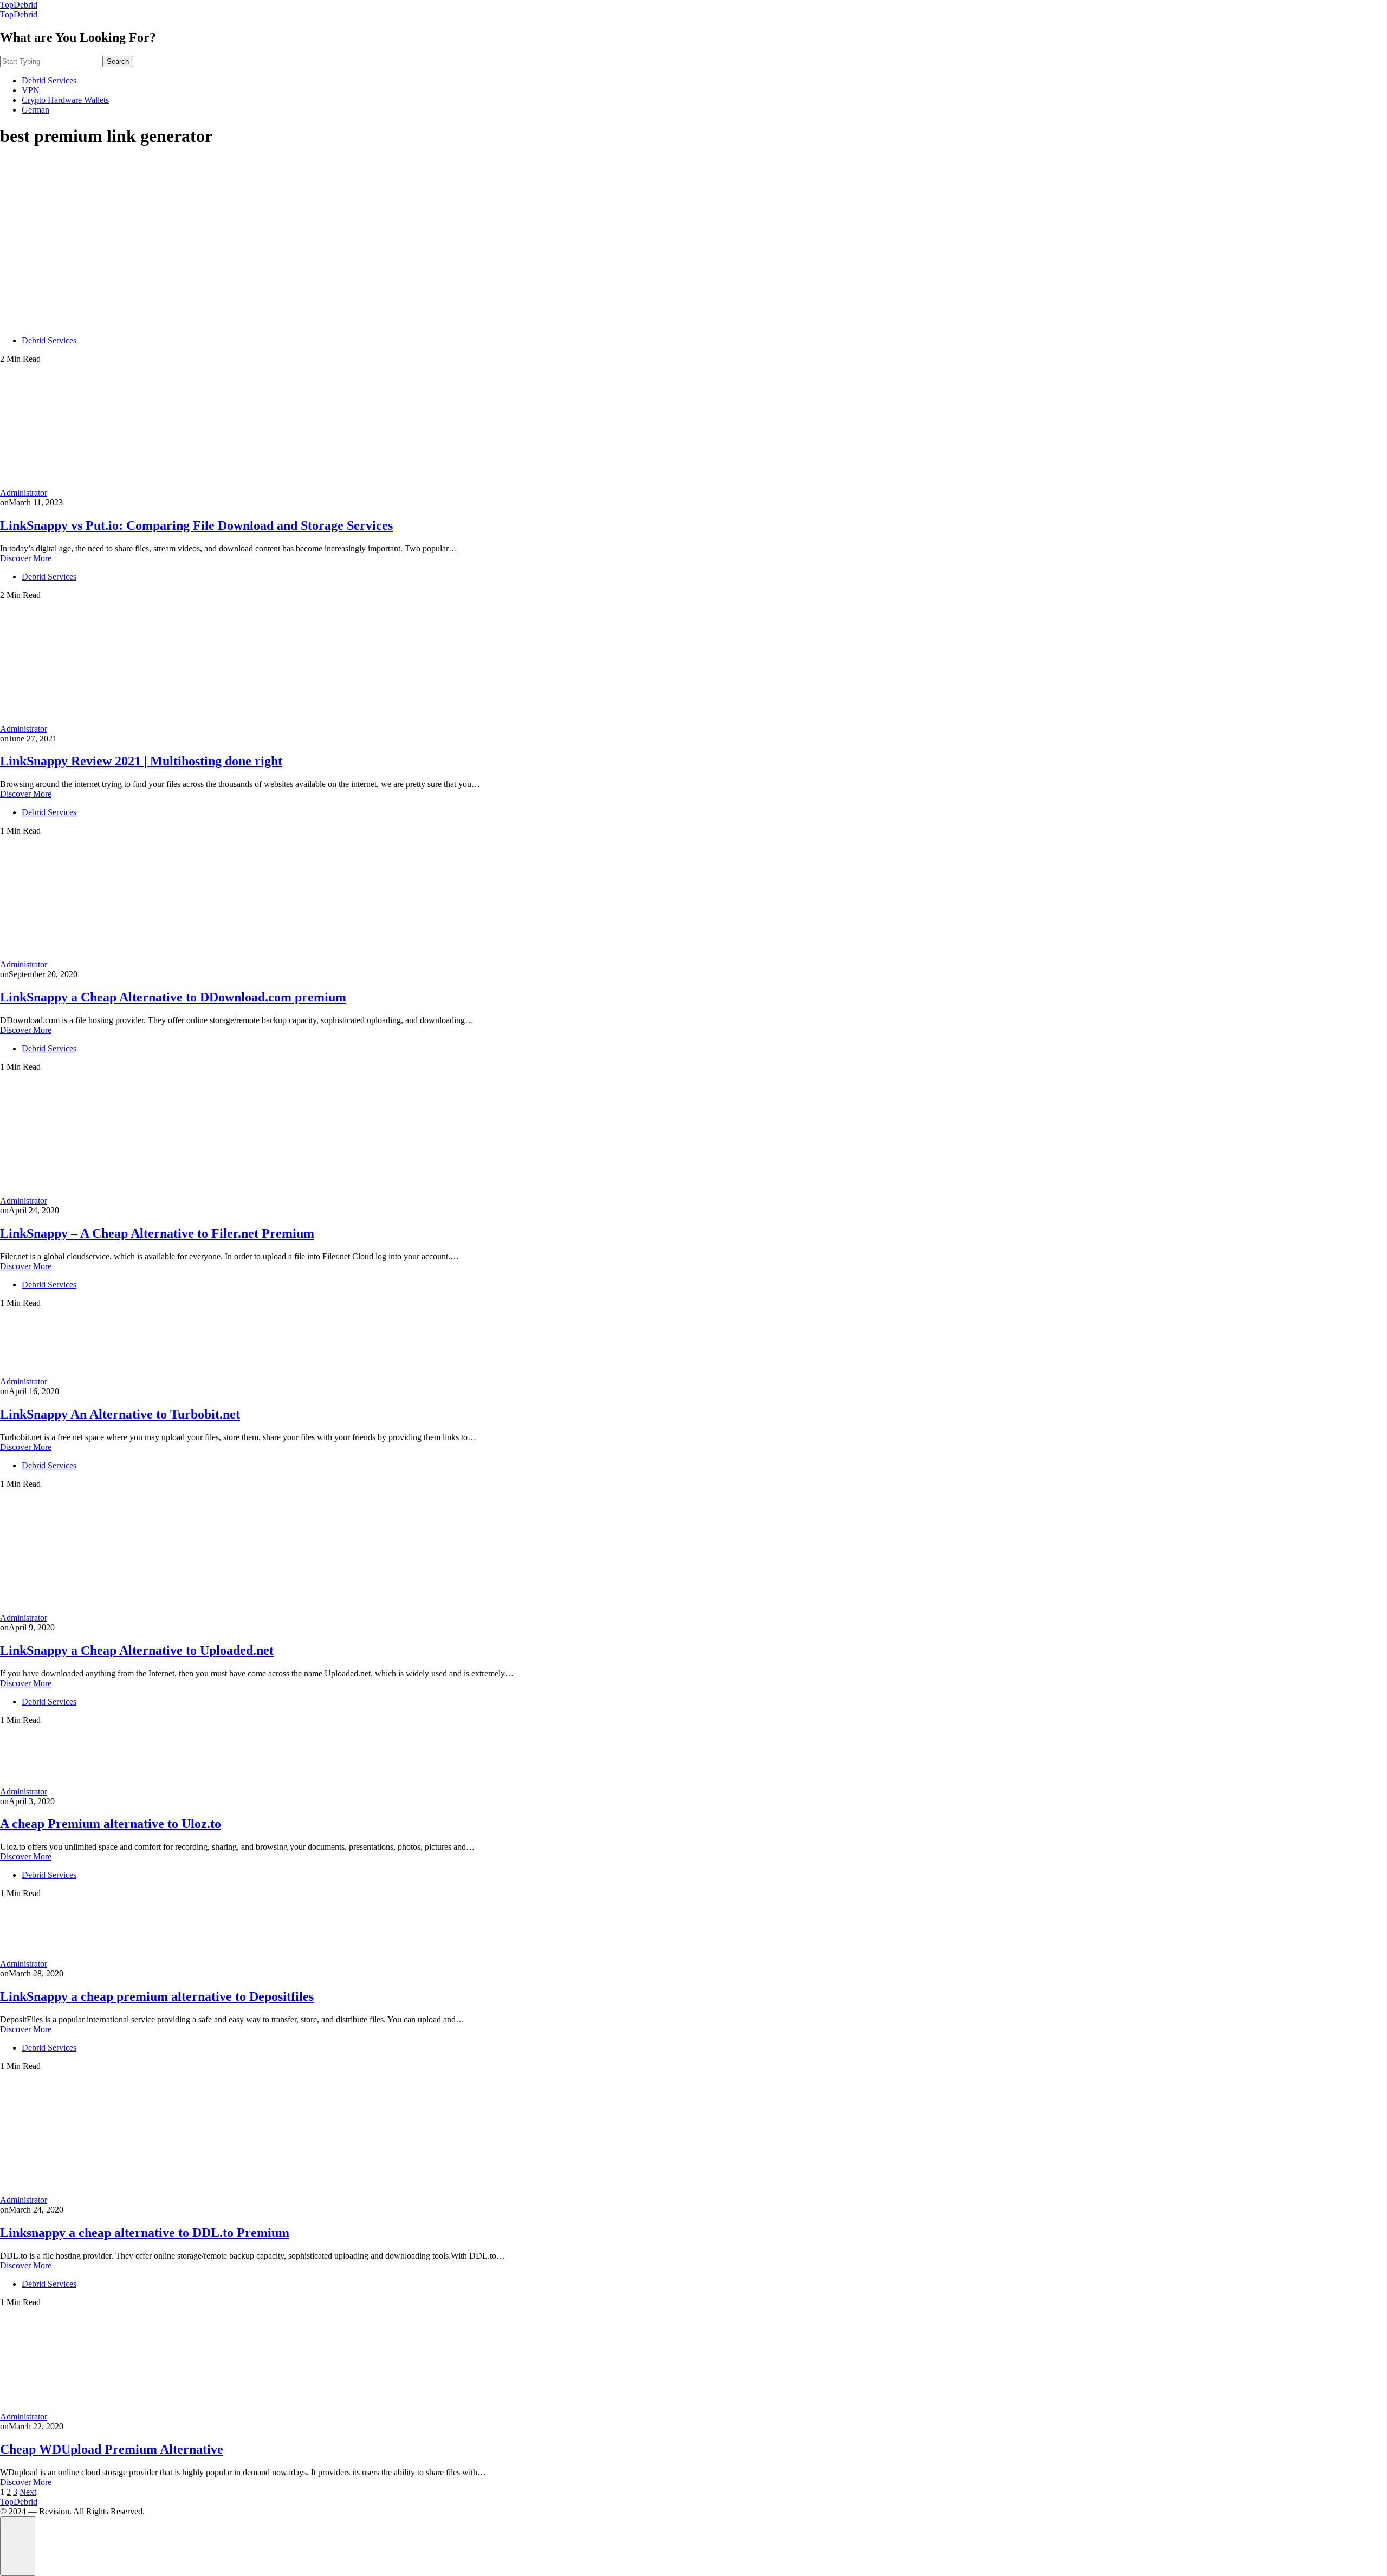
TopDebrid (19, 5)
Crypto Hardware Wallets (65, 100)
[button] (18, 2546)
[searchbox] (50, 61)
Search (118, 61)
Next (28, 2492)
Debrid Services (49, 80)
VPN (31, 90)
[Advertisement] (693, 234)
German (35, 110)
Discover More (26, 558)
